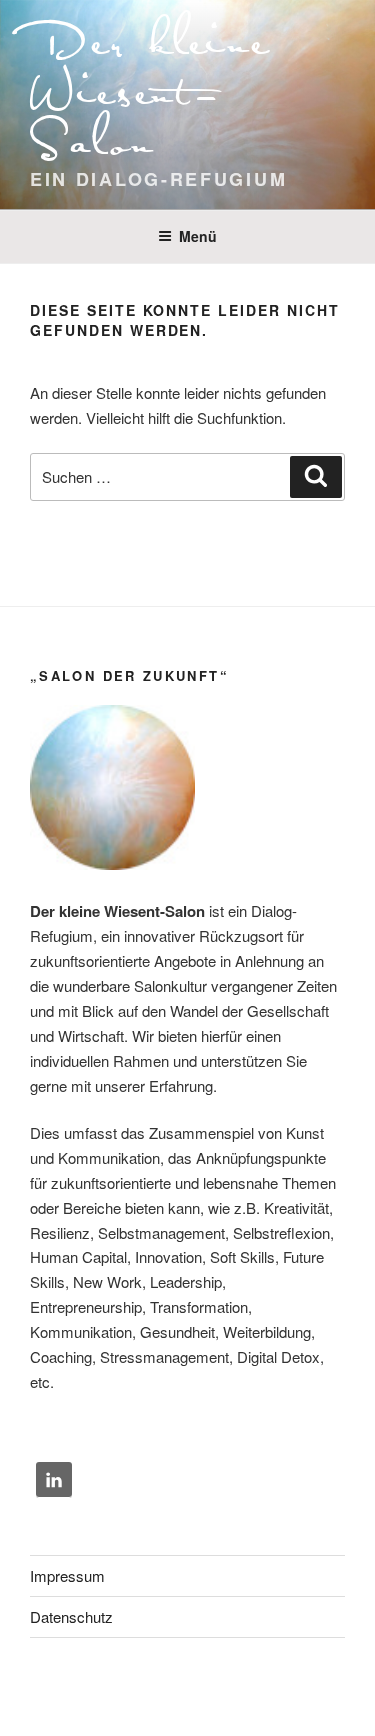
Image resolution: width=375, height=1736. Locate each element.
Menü (198, 236)
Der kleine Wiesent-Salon (149, 90)
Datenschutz (71, 1616)
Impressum (67, 1575)
